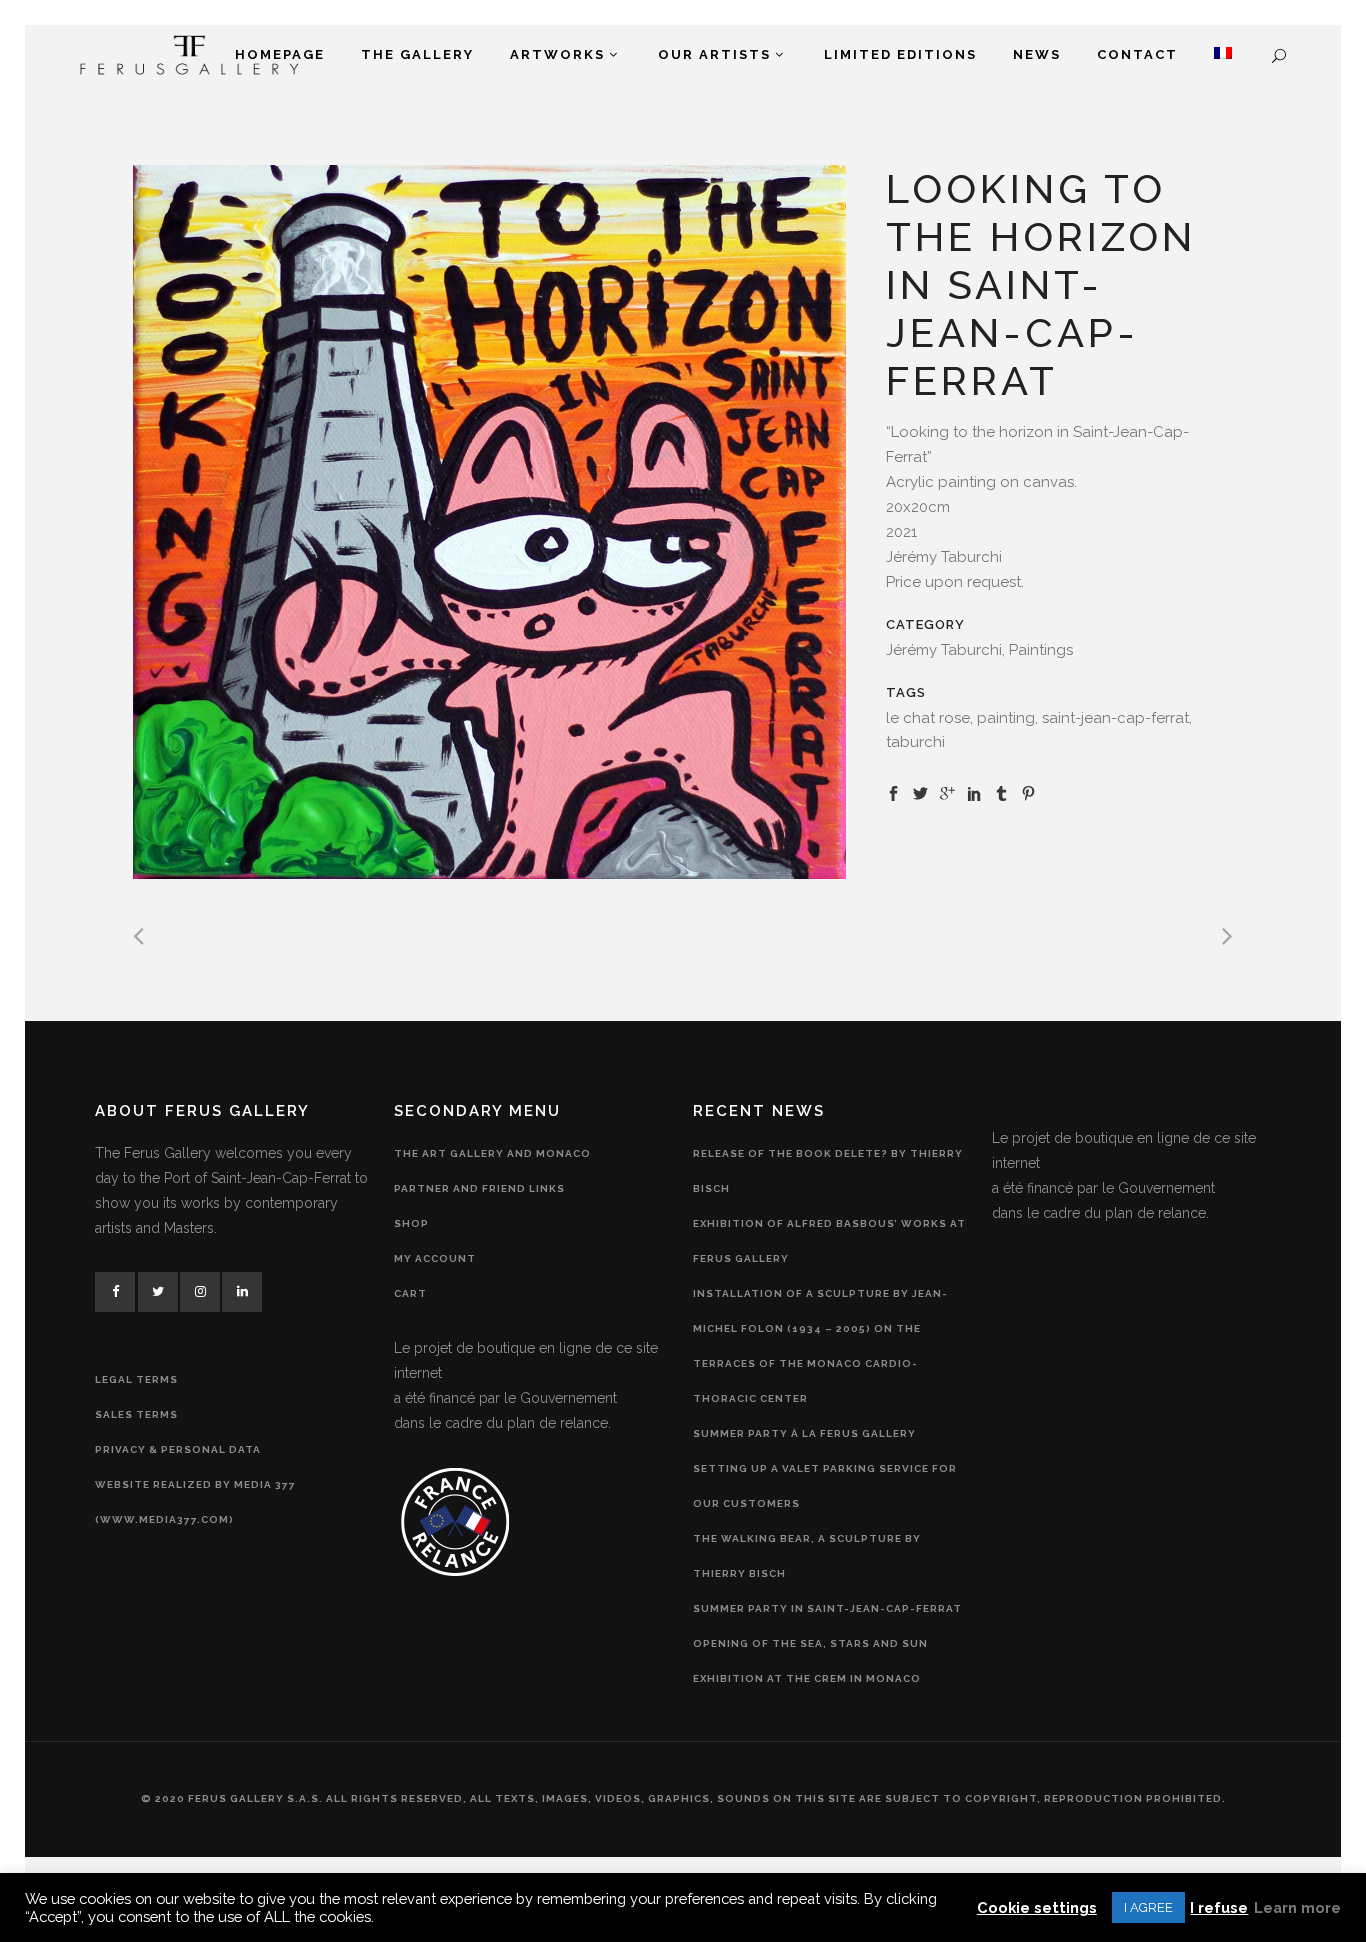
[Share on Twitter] (920, 792)
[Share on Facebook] (893, 792)
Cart (410, 1293)
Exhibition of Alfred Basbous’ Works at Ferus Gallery (829, 1241)
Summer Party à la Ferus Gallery (804, 1433)
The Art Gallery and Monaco (492, 1153)
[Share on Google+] (947, 792)
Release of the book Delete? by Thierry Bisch (828, 1171)
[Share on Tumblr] (1001, 792)
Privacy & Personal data (178, 1449)
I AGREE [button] (1148, 1907)
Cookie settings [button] (1037, 1907)
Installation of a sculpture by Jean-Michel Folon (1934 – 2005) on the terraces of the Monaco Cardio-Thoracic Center (820, 1346)
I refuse (1219, 1907)
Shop (411, 1223)
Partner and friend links (479, 1188)
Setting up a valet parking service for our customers (825, 1486)
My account (435, 1258)
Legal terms (136, 1379)
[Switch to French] (1223, 55)
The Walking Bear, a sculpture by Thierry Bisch (807, 1556)
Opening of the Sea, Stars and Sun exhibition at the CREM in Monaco (810, 1661)
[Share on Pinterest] (1028, 792)
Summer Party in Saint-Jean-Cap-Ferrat (827, 1608)
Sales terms (136, 1414)
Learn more (1297, 1907)
